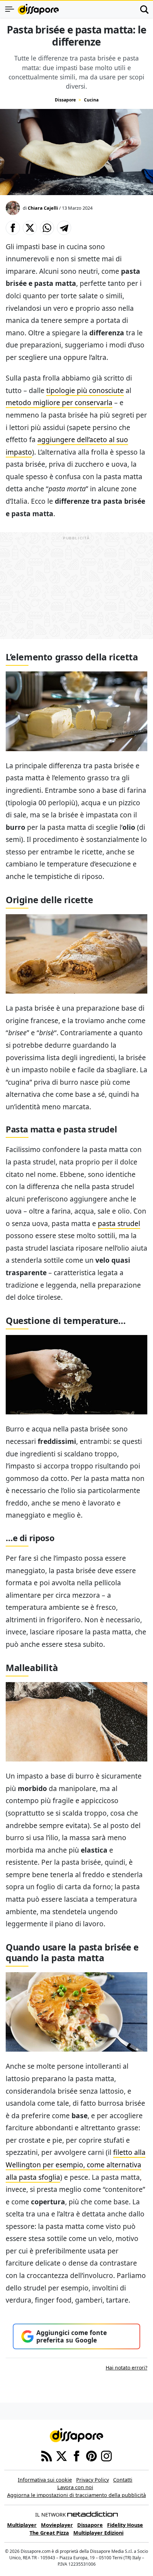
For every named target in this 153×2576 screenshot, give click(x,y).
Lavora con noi (75, 2487)
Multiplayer (22, 2525)
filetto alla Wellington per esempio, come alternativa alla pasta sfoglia (76, 2164)
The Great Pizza (49, 2533)
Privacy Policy (93, 2480)
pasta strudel (119, 1223)
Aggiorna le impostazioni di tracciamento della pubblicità (76, 2495)
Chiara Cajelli (43, 208)
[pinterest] (91, 2455)
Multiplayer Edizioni (98, 2533)
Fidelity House (125, 2525)
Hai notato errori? (126, 2368)
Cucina (91, 100)
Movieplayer (57, 2525)
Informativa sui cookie (45, 2480)
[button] (13, 228)
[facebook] (76, 2455)
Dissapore (65, 100)
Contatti (123, 2480)
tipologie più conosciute (85, 390)
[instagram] (106, 2455)
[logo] (38, 9)
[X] (62, 2455)
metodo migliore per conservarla (59, 402)
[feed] (47, 2455)
